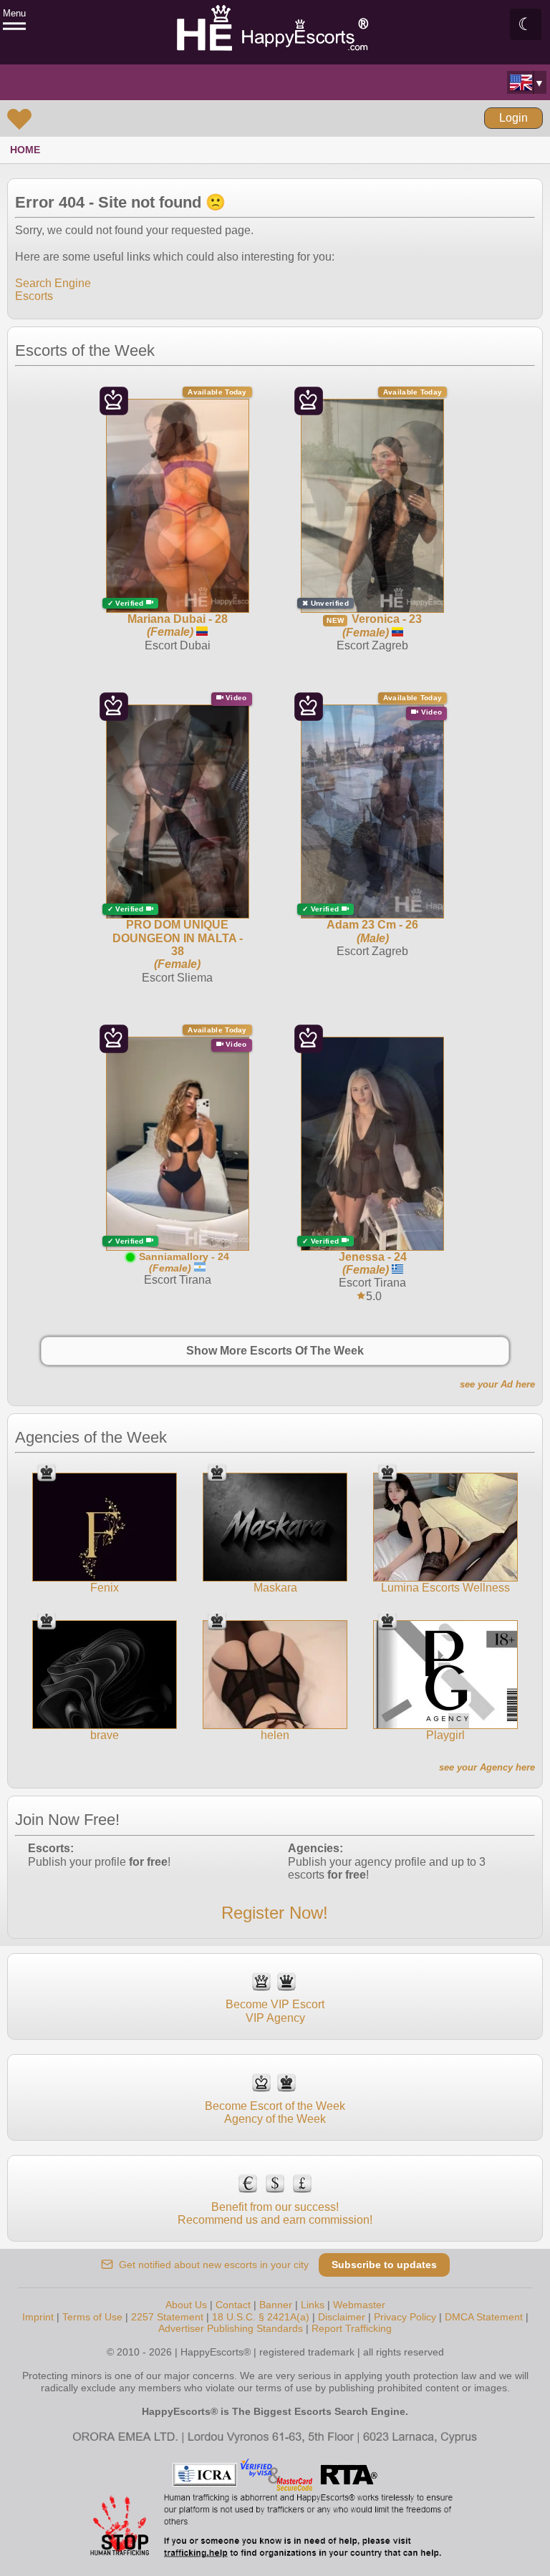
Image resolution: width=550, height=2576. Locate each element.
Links (313, 2305)
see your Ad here (497, 1384)
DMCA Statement (484, 2317)
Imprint (38, 2317)
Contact (233, 2305)
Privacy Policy (405, 2317)
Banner (276, 2305)
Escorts (34, 296)
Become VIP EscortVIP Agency (275, 2011)
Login (513, 118)
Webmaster (359, 2305)
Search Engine (53, 283)
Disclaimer (342, 2317)
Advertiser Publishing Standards (231, 2328)
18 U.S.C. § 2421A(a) (261, 2317)
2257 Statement (167, 2317)
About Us (186, 2305)
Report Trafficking (352, 2328)
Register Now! (275, 1913)
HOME (25, 150)
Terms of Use (92, 2317)
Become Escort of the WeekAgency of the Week (275, 2112)
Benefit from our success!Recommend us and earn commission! (275, 2213)
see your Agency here (487, 1767)
